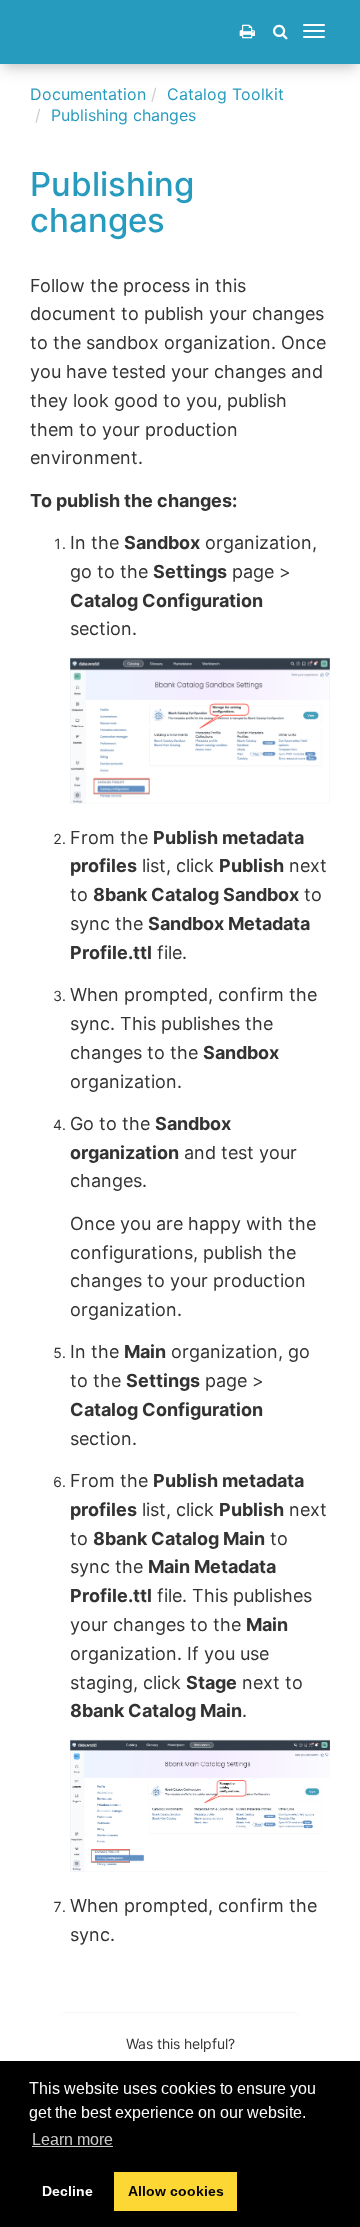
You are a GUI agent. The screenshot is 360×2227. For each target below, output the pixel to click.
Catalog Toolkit (225, 94)
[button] (280, 31)
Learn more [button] (72, 2139)
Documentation (88, 94)
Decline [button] (67, 2191)
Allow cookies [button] (176, 2191)
